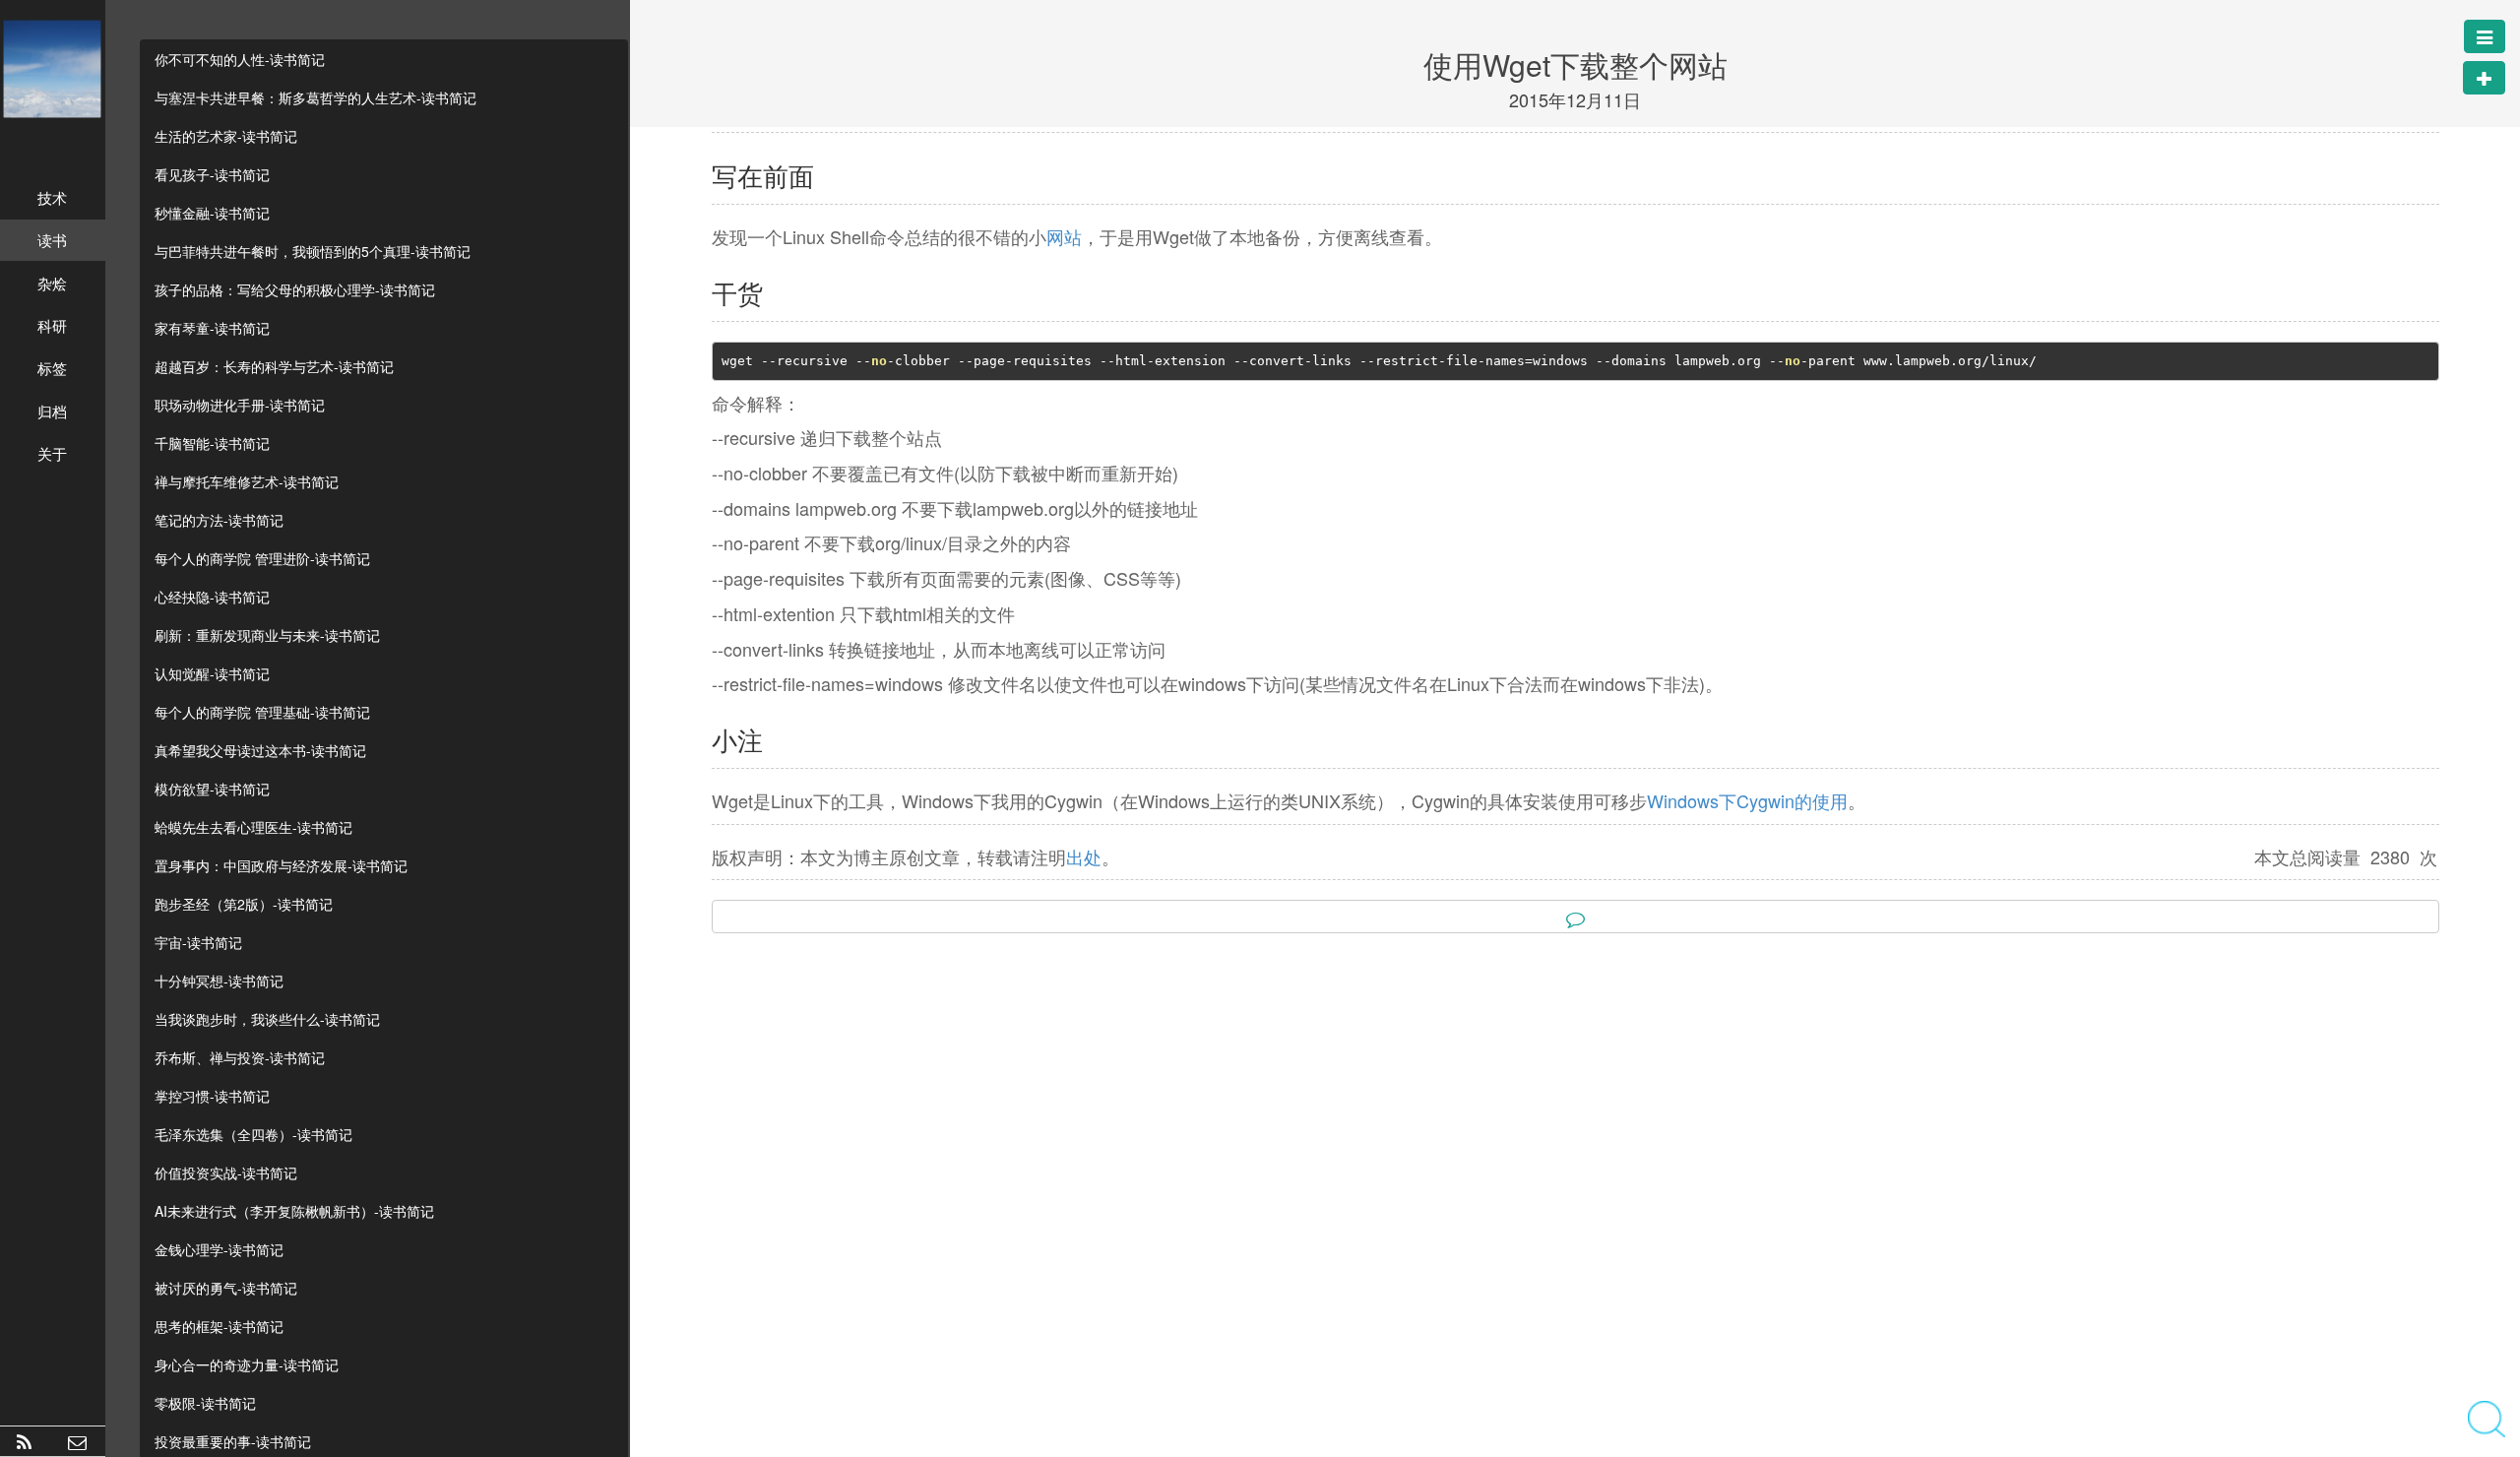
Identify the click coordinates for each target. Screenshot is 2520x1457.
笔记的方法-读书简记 (219, 520)
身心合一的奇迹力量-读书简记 (247, 1364)
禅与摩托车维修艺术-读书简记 (247, 481)
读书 (52, 240)
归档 (52, 411)
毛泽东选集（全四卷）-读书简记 (253, 1134)
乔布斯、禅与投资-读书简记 (240, 1057)
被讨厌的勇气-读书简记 (226, 1288)
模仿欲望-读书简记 (212, 789)
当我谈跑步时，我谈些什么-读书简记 (267, 1019)
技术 (52, 197)
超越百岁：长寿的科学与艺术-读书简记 (274, 366)
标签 (52, 368)
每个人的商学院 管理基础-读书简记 (262, 712)
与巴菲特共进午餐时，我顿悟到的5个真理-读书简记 (313, 251)
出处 (1084, 856)
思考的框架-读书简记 (219, 1326)
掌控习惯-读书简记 (212, 1096)
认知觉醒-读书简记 (212, 673)
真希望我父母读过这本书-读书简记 (260, 750)
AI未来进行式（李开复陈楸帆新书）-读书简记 (294, 1211)
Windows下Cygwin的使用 (1747, 800)
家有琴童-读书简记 (212, 328)
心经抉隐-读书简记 (212, 597)
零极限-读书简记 (205, 1403)
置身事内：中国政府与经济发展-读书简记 (281, 865)
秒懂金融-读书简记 (212, 213)
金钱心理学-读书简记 (219, 1249)
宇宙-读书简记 (198, 942)
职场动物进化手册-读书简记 (240, 405)
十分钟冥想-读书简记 (219, 981)
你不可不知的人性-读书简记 (240, 59)
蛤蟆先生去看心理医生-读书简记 (253, 827)
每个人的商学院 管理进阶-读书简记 (262, 558)
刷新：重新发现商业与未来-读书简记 (267, 635)
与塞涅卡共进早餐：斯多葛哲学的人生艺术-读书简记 (315, 97)
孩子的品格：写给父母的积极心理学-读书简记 (295, 289)
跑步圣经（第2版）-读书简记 (244, 904)
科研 (52, 325)
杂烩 (52, 283)
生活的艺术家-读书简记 (226, 136)
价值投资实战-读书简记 (226, 1172)
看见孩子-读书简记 (212, 174)
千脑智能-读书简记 (212, 443)
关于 (52, 453)
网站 (1064, 236)
